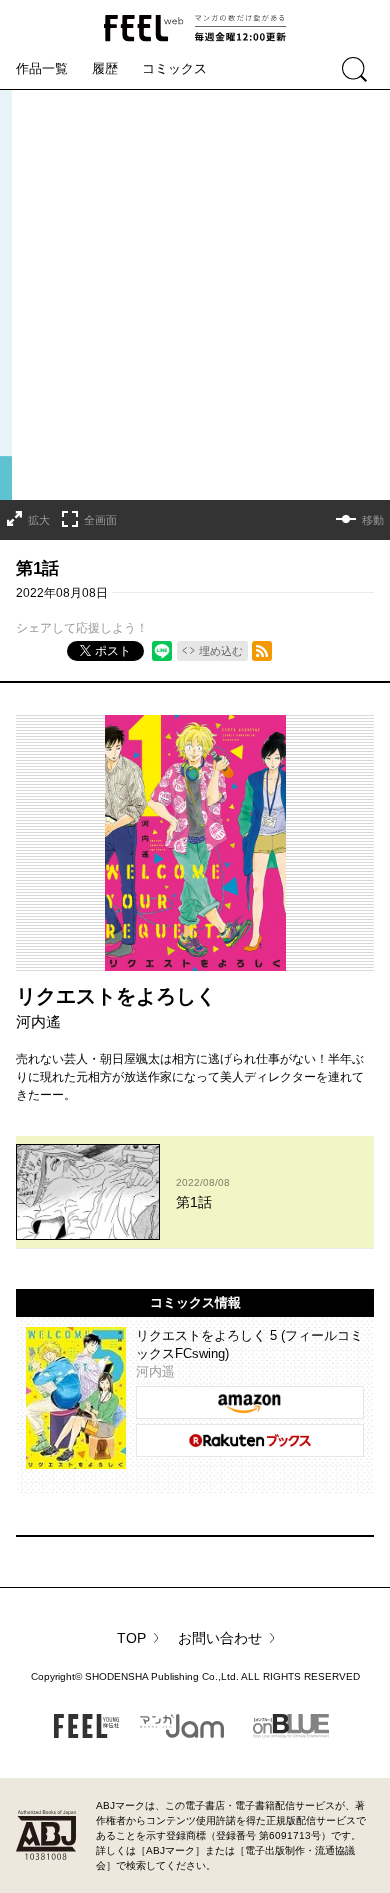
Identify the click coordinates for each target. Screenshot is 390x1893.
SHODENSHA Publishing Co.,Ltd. (162, 1676)
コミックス (174, 68)
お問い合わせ (220, 1638)
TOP (131, 1638)
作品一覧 (42, 68)
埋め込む (221, 651)
